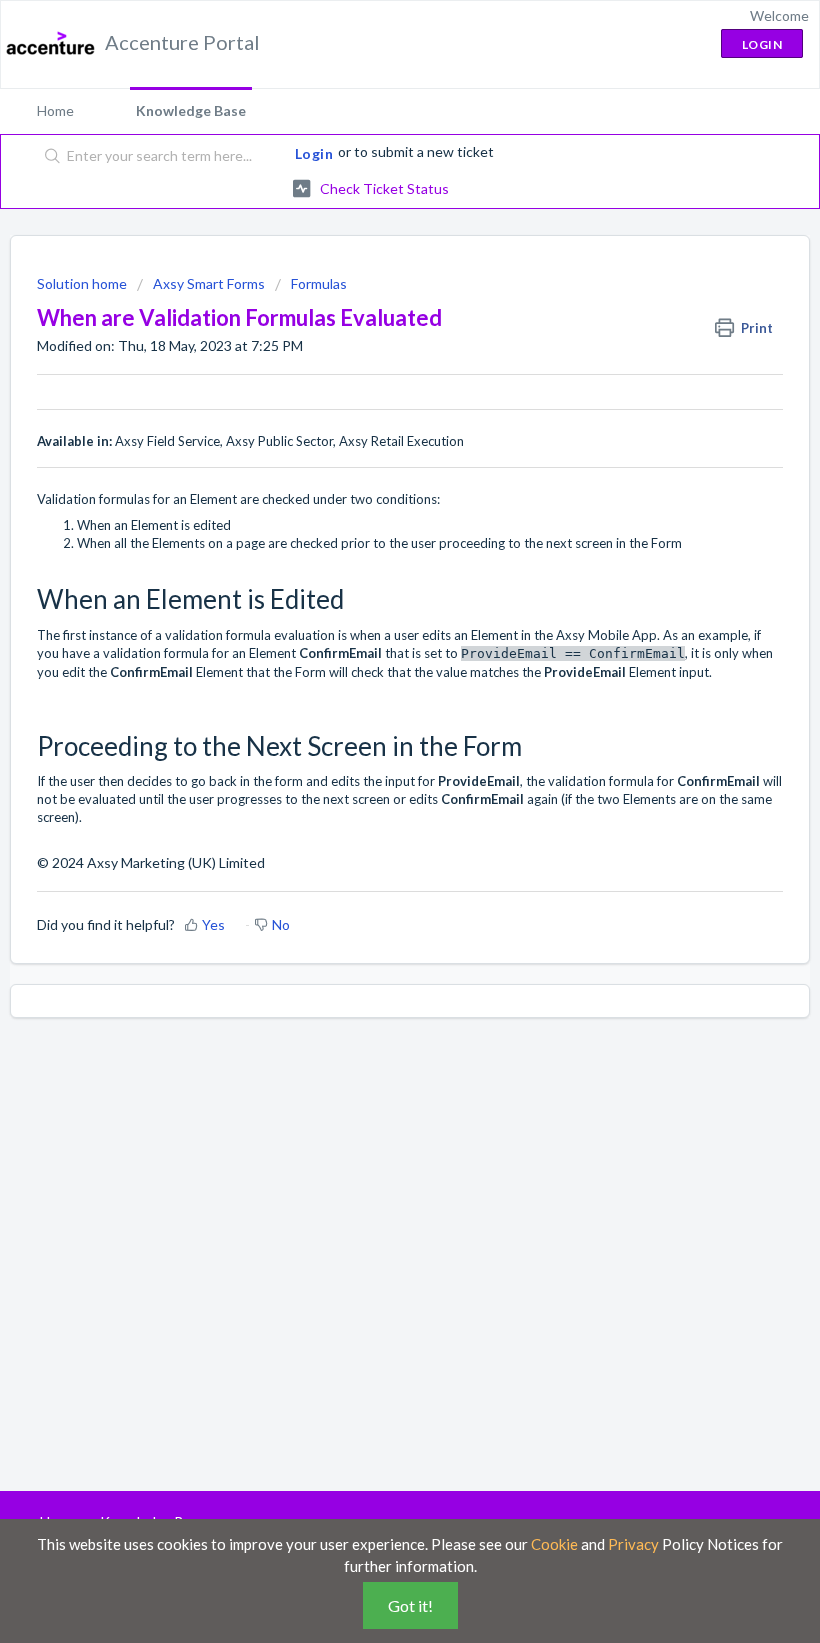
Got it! (410, 1605)
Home (55, 110)
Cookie (554, 1544)
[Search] (48, 157)
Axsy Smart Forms (209, 283)
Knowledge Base (191, 110)
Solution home (83, 283)
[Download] (373, 819)
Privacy (633, 1544)
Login (314, 153)
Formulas (319, 283)
